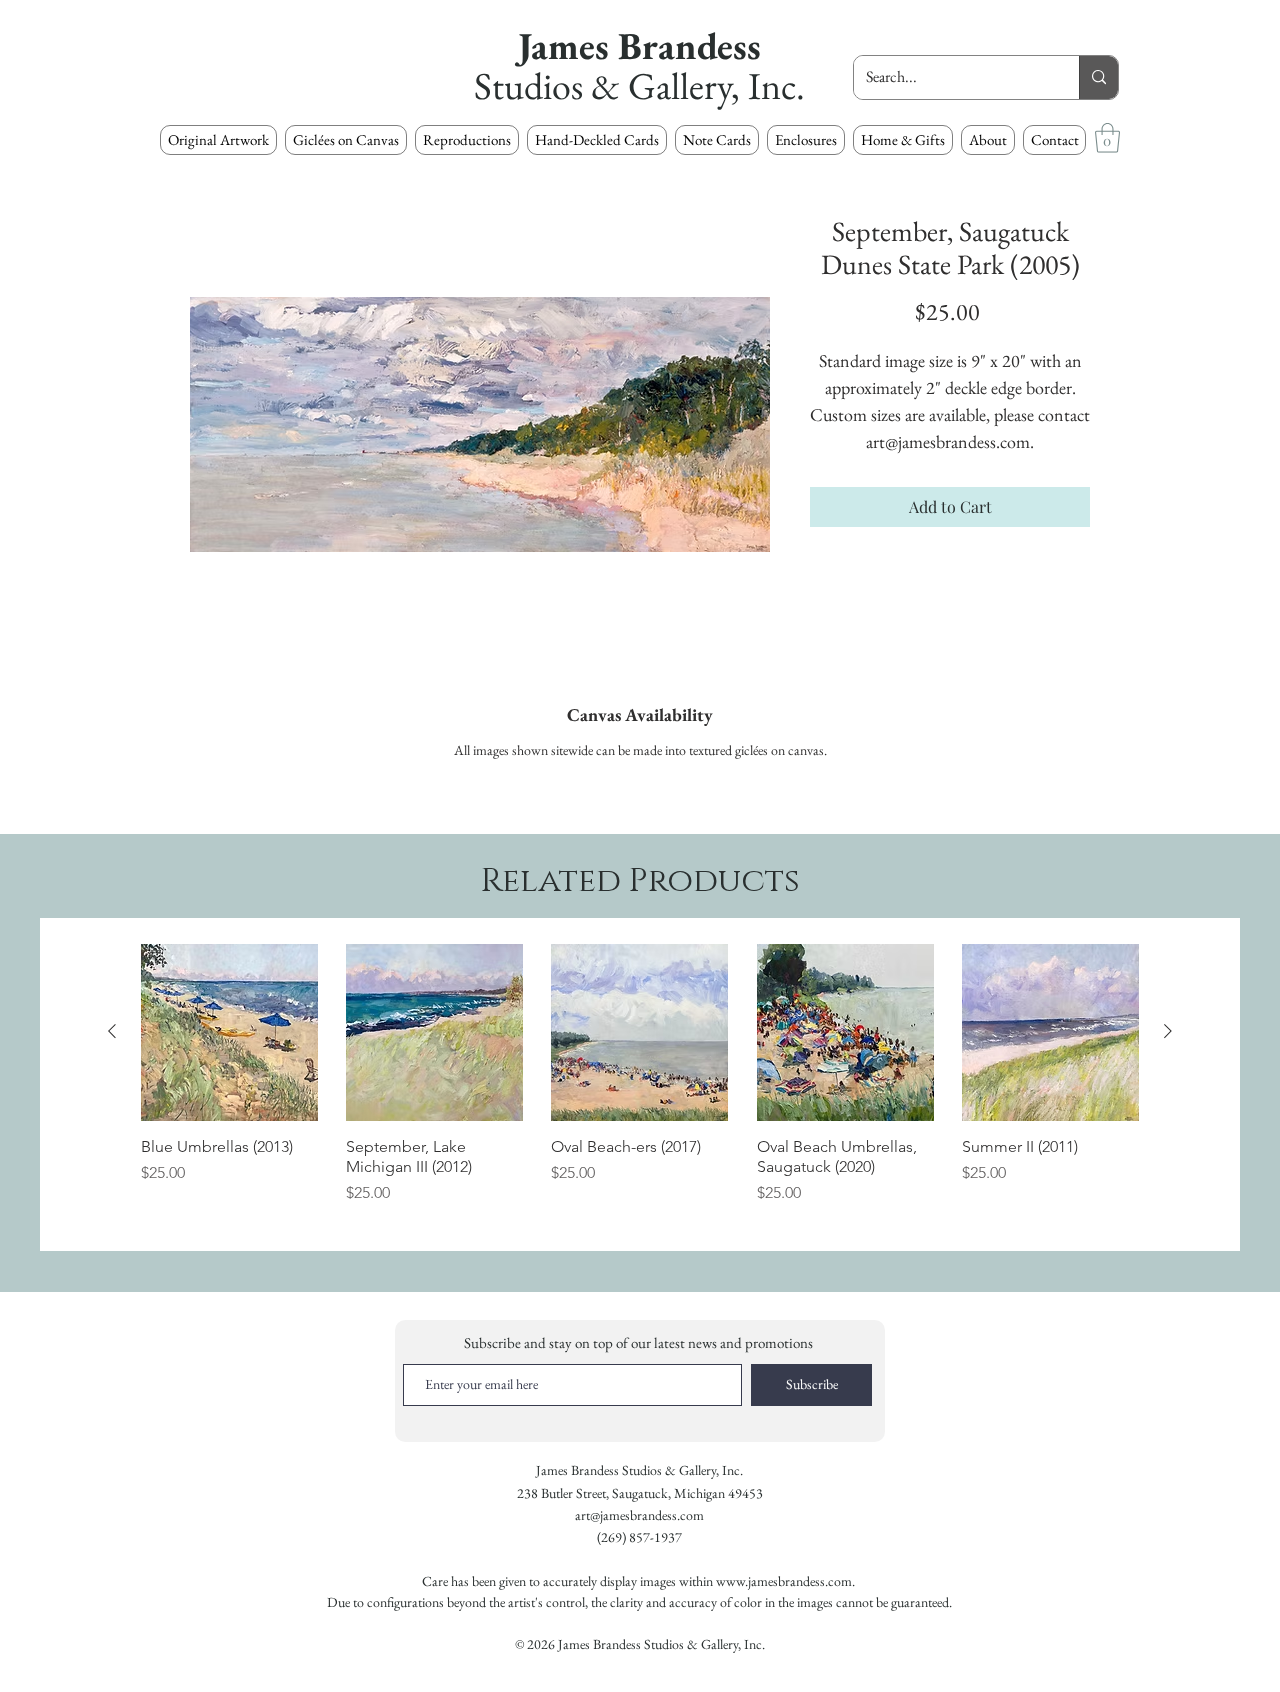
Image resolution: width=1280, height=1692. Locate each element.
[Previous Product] (112, 1031)
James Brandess (639, 45)
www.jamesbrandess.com (784, 1581)
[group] (640, 1084)
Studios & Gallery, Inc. (639, 85)
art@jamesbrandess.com (639, 1515)
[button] (467, 140)
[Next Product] (1168, 1031)
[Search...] (1098, 77)
